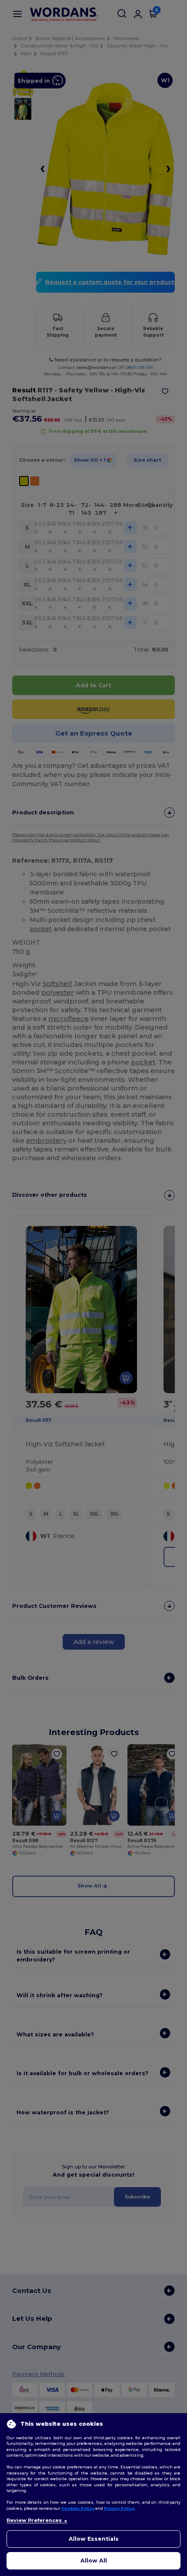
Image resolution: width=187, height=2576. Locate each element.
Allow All (94, 2561)
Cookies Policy (78, 2508)
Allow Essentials (94, 2539)
